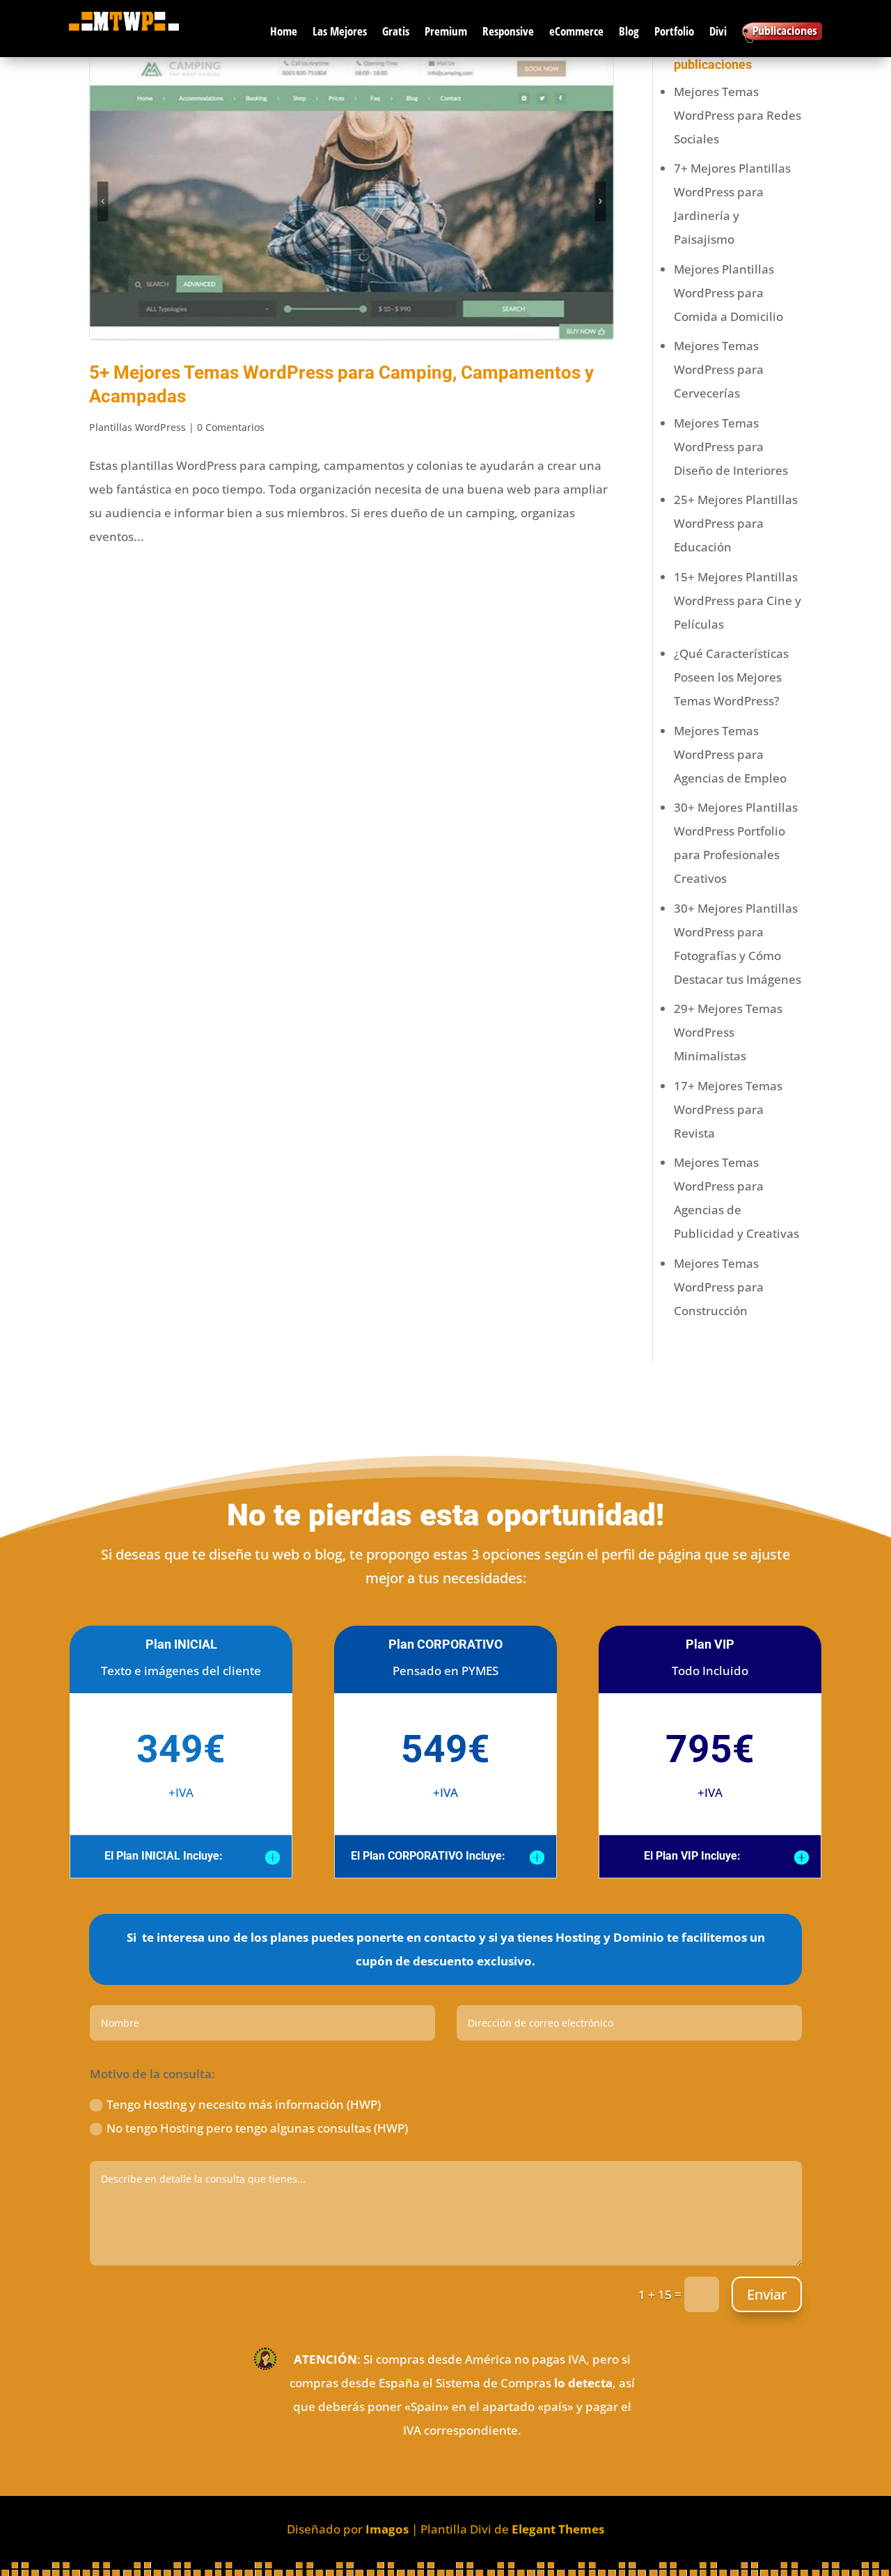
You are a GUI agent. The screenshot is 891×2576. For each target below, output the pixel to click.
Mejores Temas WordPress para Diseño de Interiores (731, 447)
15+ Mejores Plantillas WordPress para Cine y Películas (738, 600)
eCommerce (576, 31)
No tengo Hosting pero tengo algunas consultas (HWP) (257, 2128)
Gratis (396, 31)
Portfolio (674, 31)
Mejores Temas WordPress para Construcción (719, 1287)
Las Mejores (340, 31)
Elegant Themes (558, 2529)
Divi (718, 31)
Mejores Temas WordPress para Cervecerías (719, 369)
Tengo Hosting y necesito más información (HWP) (244, 2104)
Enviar (767, 2294)
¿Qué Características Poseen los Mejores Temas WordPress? (731, 677)
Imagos (387, 2529)
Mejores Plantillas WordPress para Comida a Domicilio (728, 293)
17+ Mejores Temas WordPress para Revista (728, 1109)
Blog (629, 31)
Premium (446, 31)
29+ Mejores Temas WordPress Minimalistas (728, 1032)
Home (284, 31)
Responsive (508, 31)
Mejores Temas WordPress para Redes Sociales (738, 115)
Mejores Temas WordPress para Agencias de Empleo (730, 754)
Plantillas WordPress (137, 427)
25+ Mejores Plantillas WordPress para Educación (736, 523)
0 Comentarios (231, 427)
